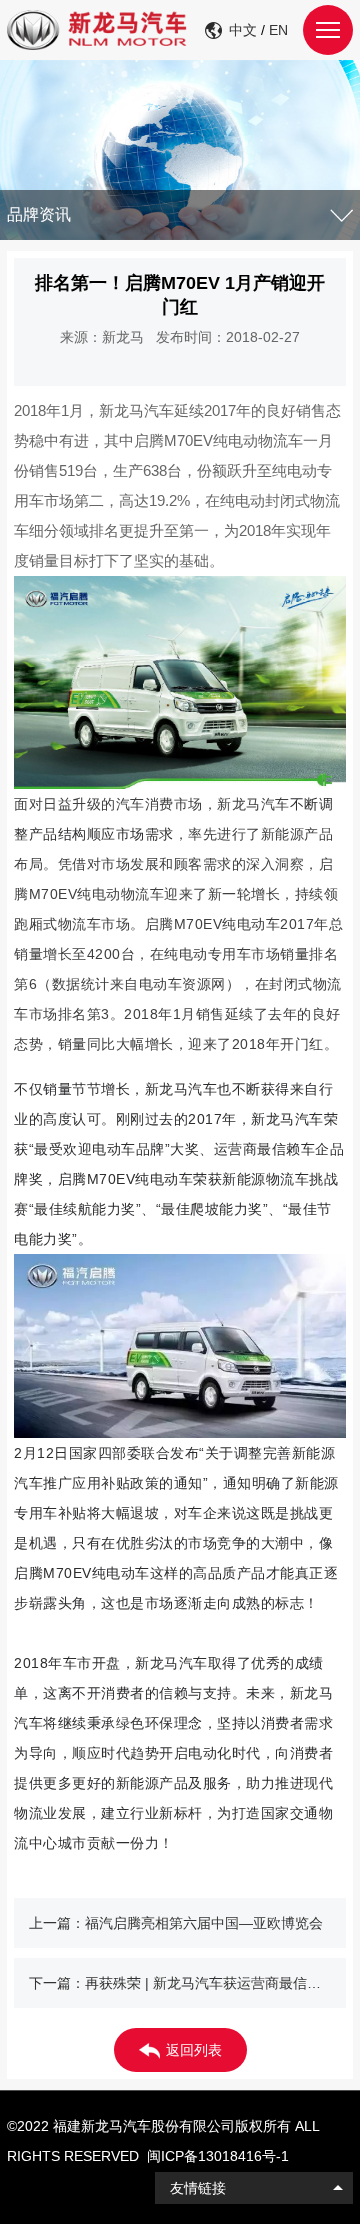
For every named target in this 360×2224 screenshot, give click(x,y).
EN (278, 30)
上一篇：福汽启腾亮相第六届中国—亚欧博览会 (176, 1923)
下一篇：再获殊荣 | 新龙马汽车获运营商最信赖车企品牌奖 (187, 1983)
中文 (243, 30)
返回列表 (194, 2050)
